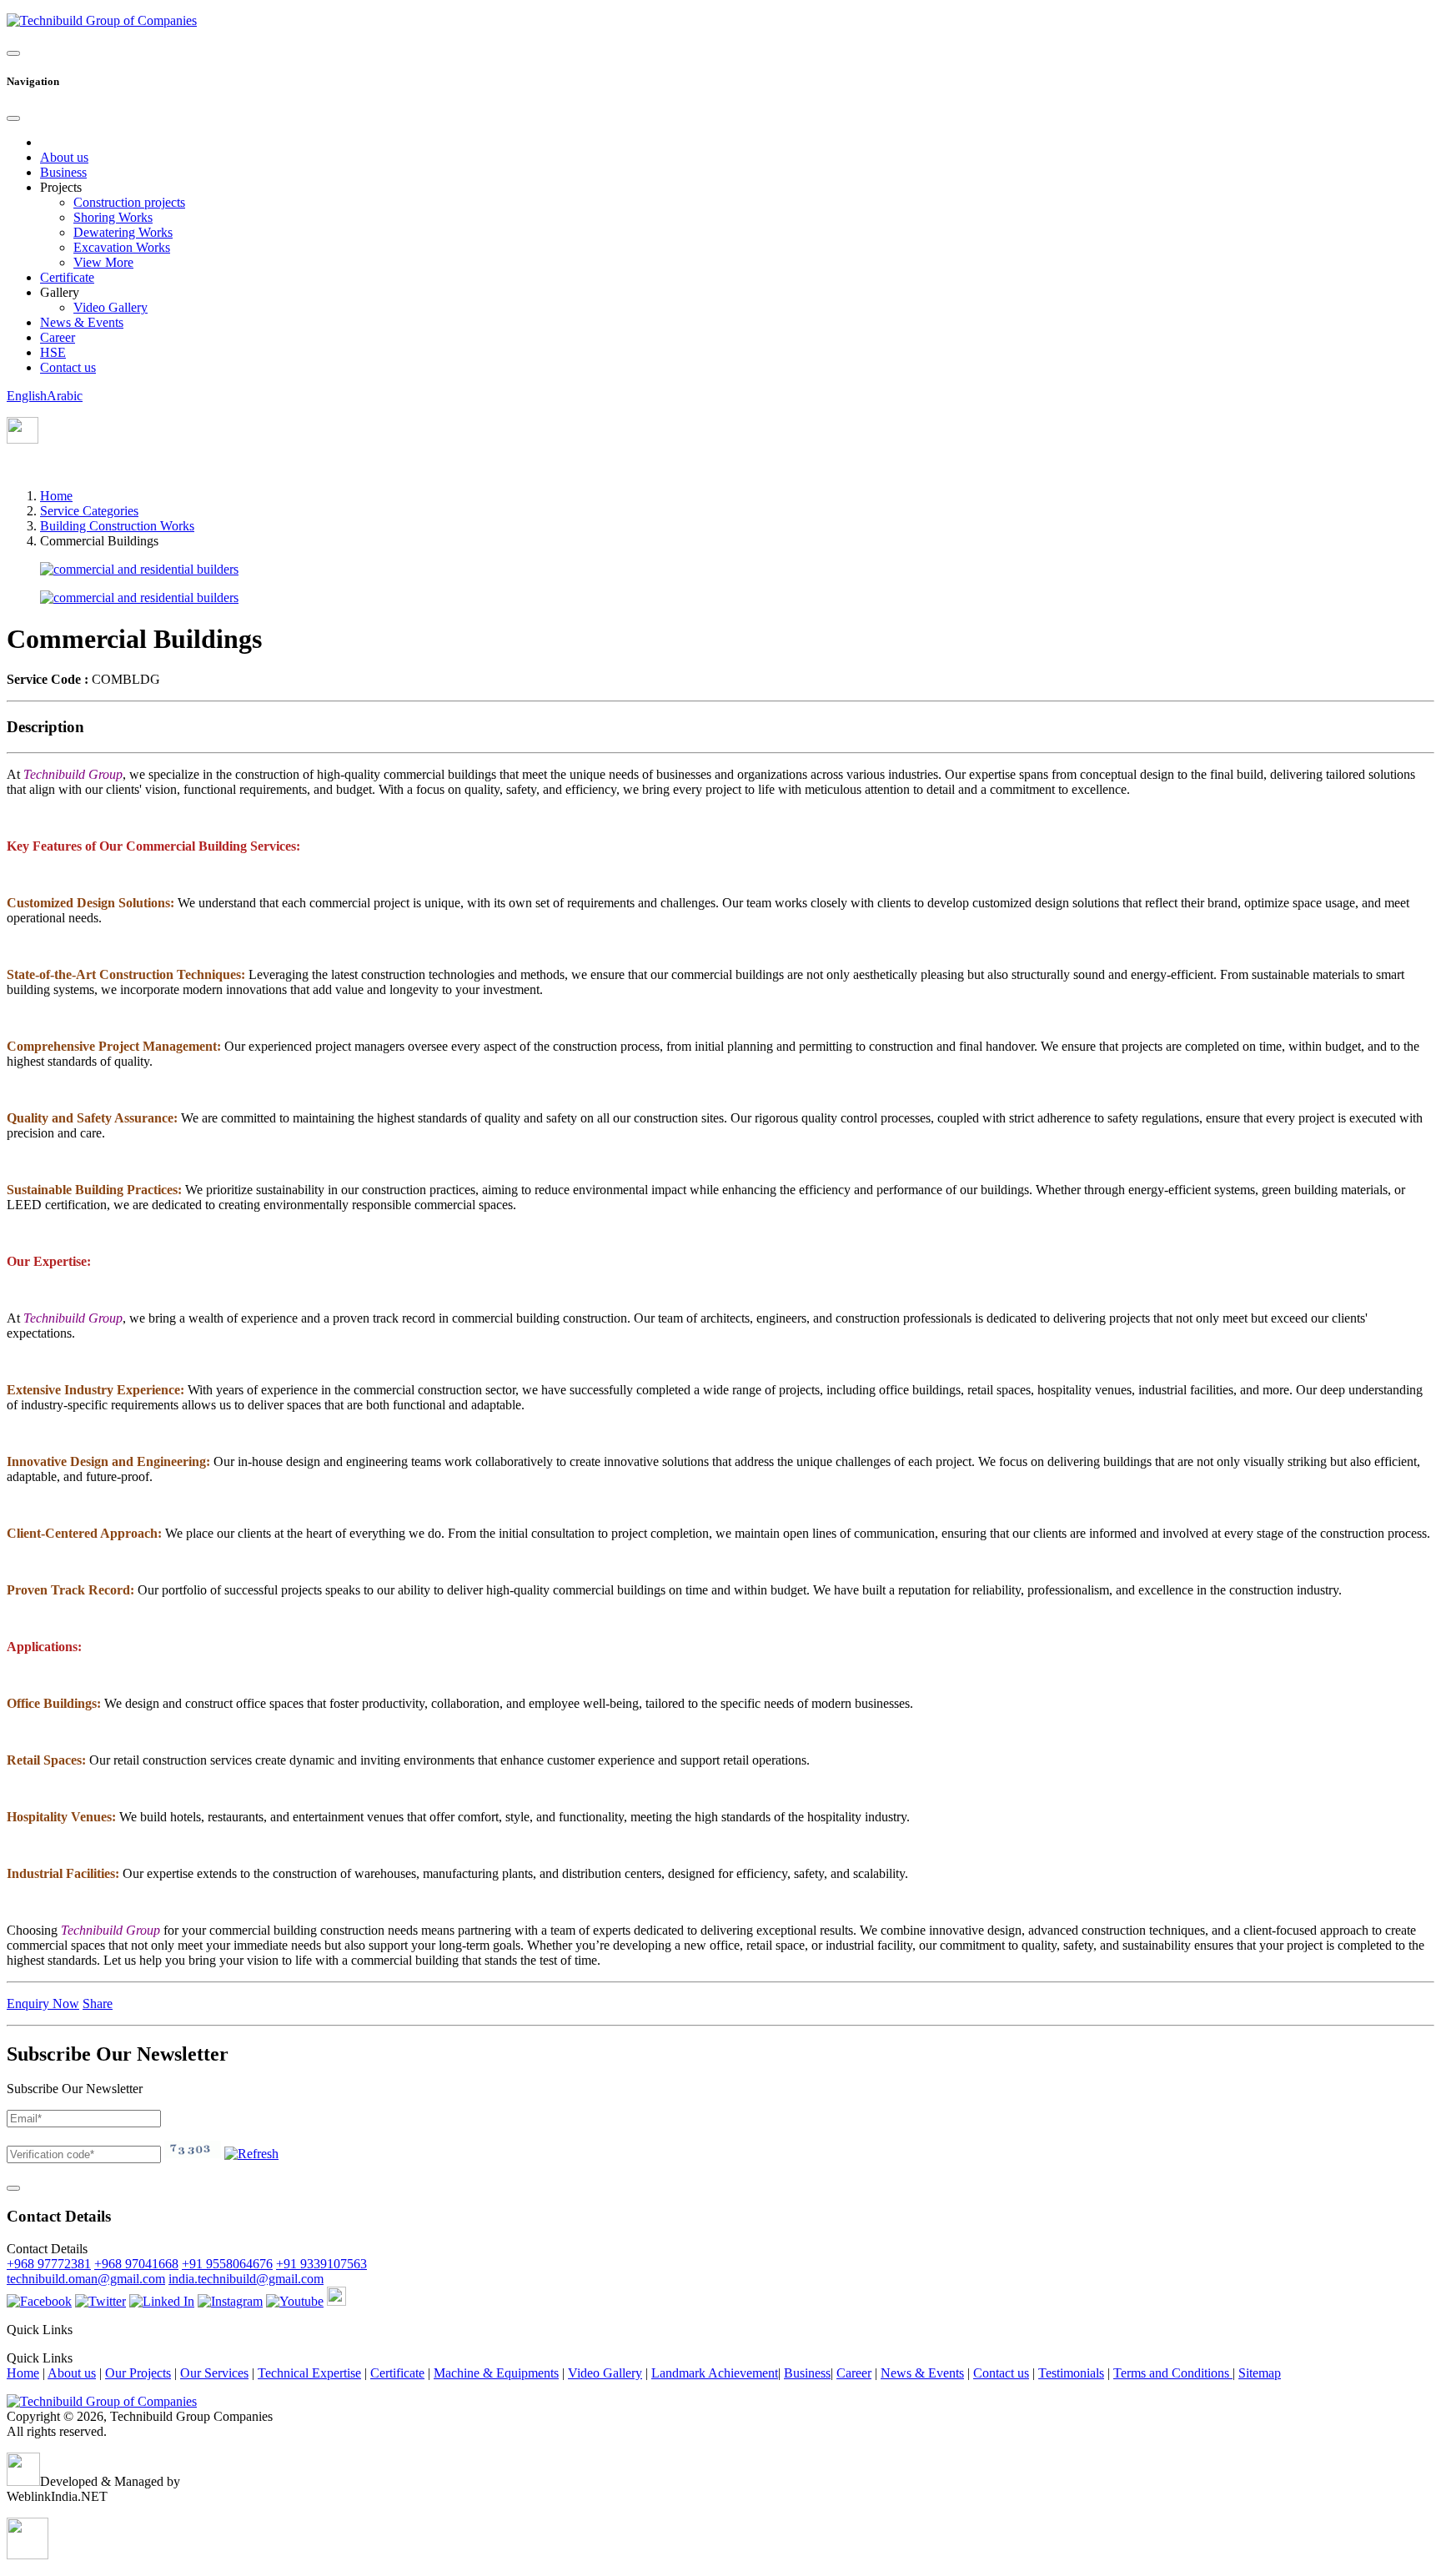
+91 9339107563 (321, 2264)
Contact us (68, 367)
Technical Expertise (309, 2373)
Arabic (65, 396)
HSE (53, 352)
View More (103, 262)
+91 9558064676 (227, 2264)
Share (98, 2004)
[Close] (13, 118)
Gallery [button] (60, 292)
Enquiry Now (43, 2004)
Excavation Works (122, 247)
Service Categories (89, 511)
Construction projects (129, 202)
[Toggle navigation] (13, 53)
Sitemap (1260, 2373)
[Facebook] (39, 2301)
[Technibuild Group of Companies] (102, 2401)
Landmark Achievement (715, 2373)
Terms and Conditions (1173, 2373)
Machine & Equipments (496, 2373)
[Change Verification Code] (251, 2154)
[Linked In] (162, 2301)
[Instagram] (230, 2301)
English (27, 396)
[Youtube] (295, 2301)
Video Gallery (110, 307)
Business (63, 172)
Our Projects (138, 2373)
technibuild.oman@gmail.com (86, 2279)
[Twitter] (100, 2301)
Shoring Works (113, 217)
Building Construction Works (117, 526)
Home (56, 496)
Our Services (214, 2373)
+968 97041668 (136, 2264)
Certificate (67, 277)
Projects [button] (61, 187)
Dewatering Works (123, 232)
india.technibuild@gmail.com (246, 2279)
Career (58, 337)
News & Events (82, 322)
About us (64, 157)
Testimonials (1071, 2373)
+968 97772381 (49, 2264)
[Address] (23, 439)
